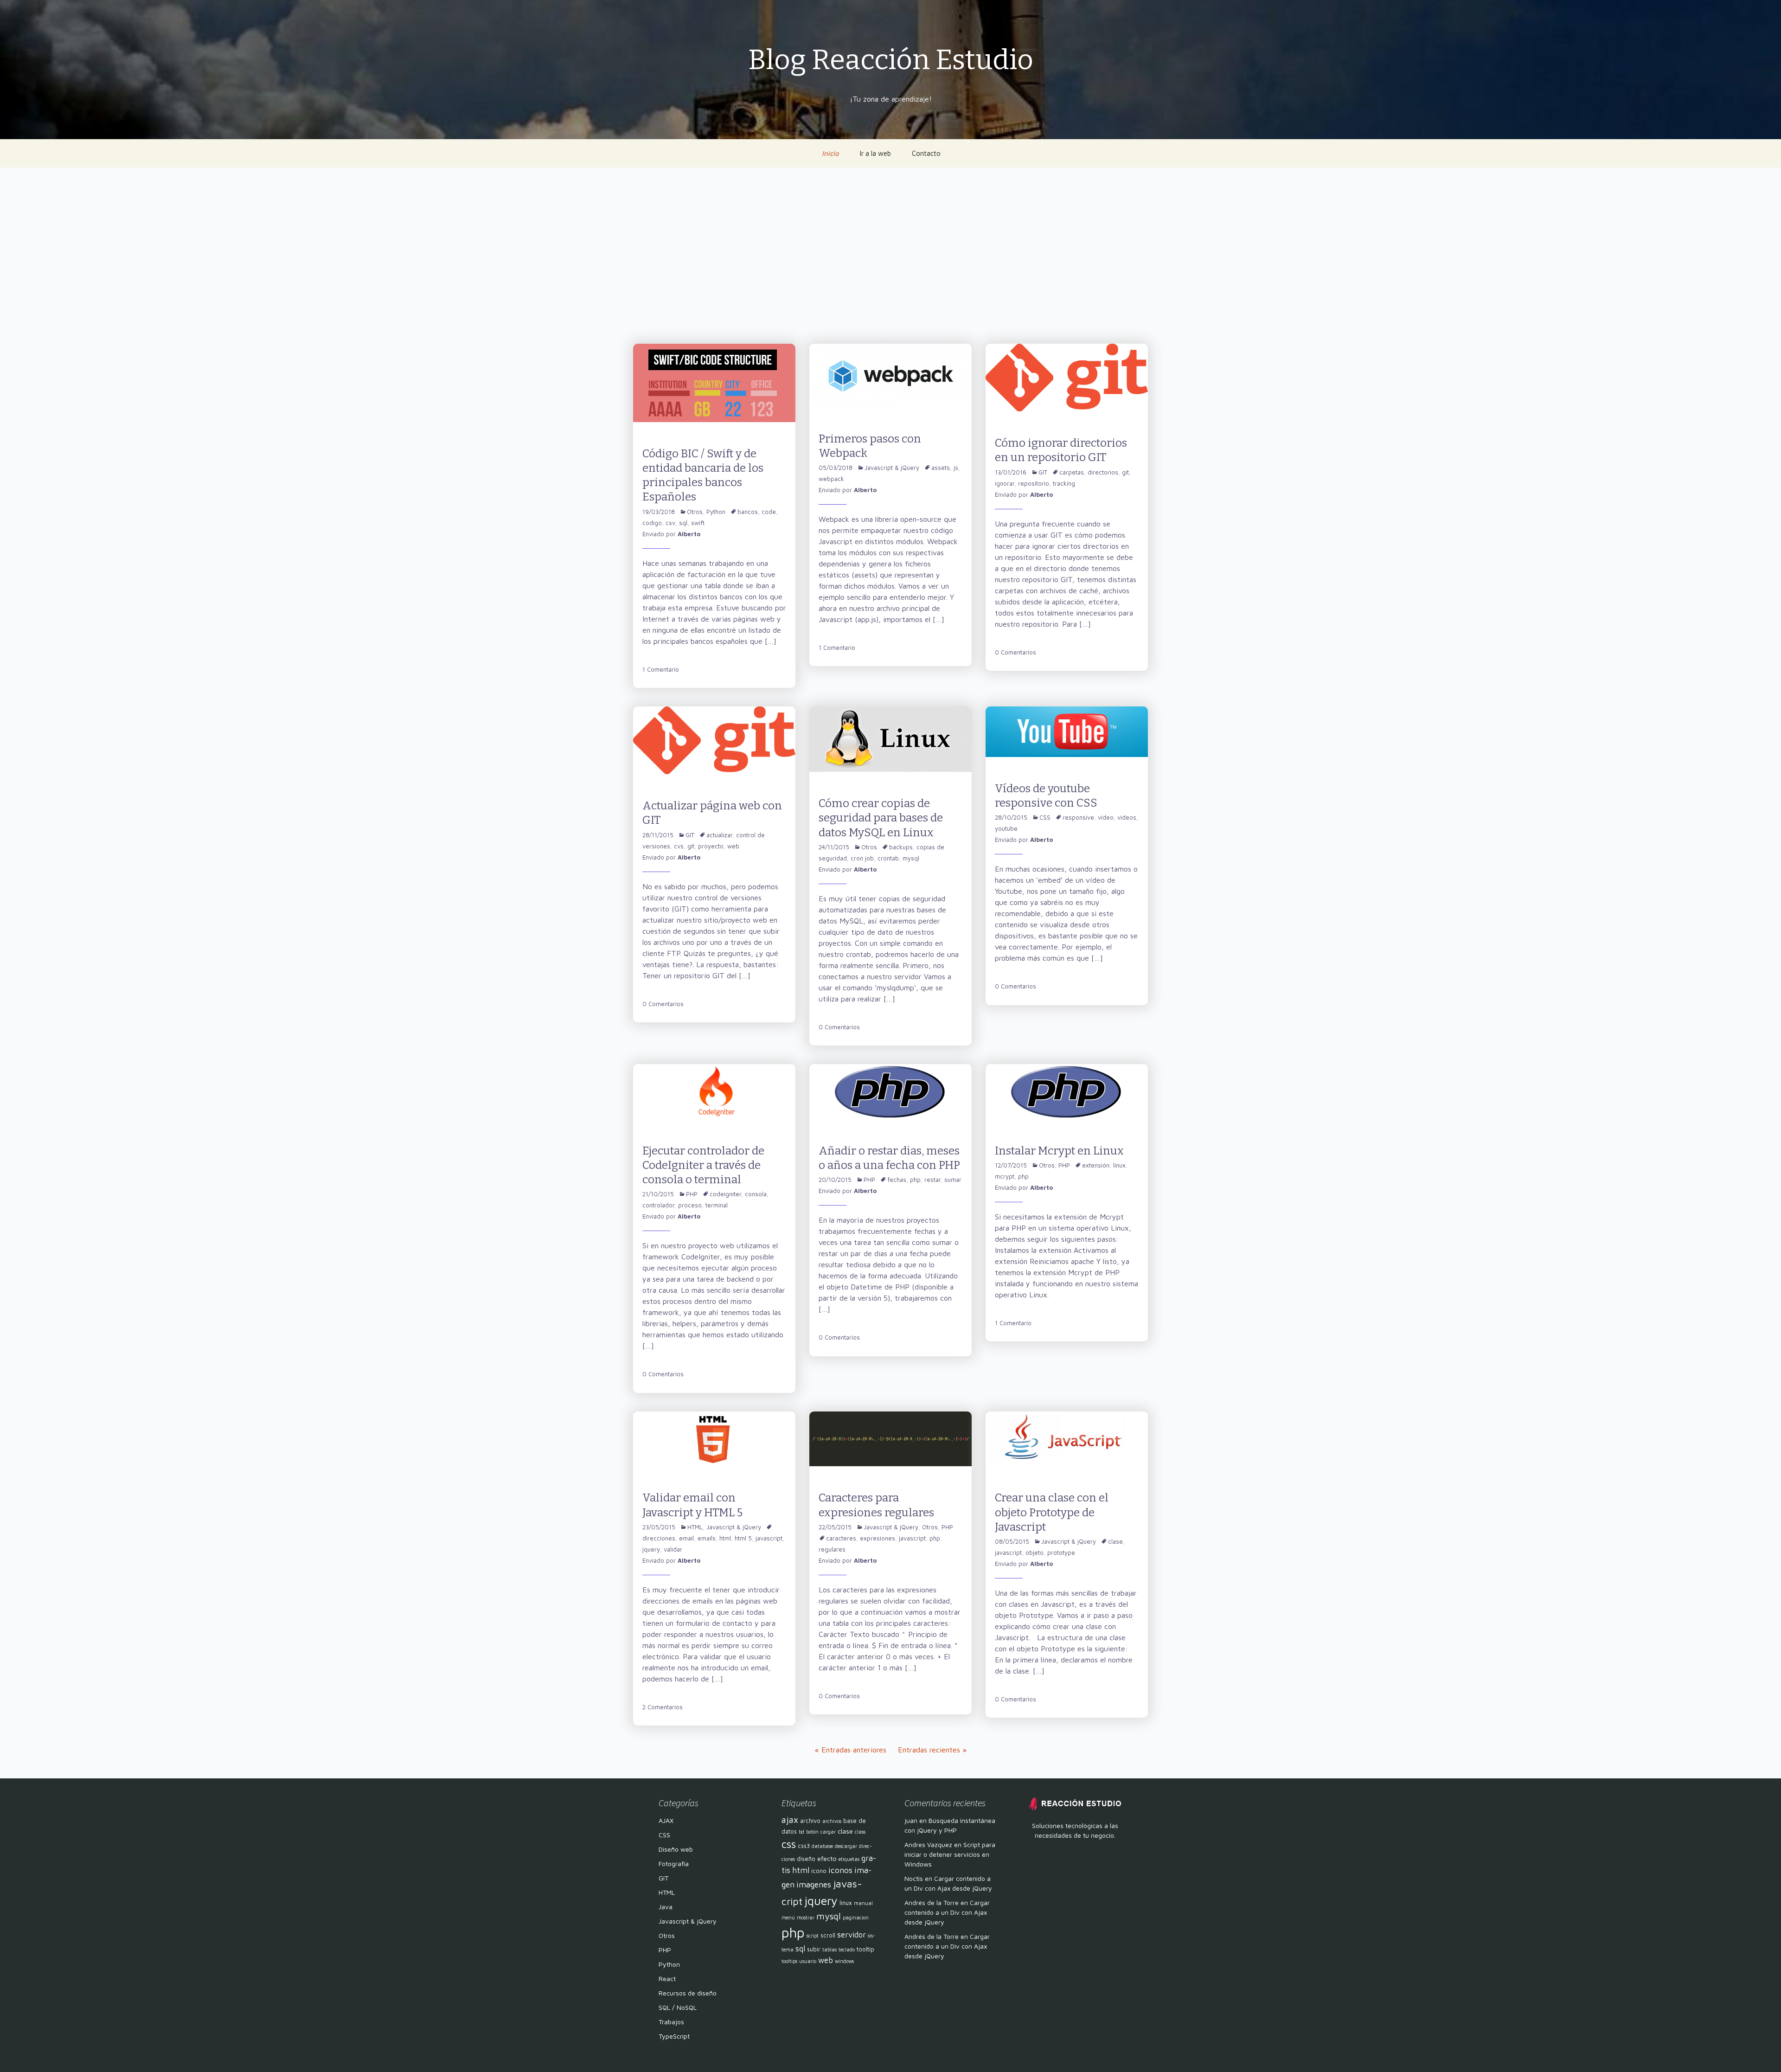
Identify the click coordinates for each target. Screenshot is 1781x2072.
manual (863, 1903)
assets (941, 468)
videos (1127, 817)
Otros (695, 512)
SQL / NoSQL (678, 2007)
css (789, 1844)
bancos (748, 512)
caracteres (841, 1538)
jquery (651, 1549)
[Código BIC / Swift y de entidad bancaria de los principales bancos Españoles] (714, 382)
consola (756, 1194)
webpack (831, 479)
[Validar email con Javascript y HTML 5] (714, 1438)
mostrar (806, 1918)
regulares (832, 1549)
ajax (790, 1820)
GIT (1043, 472)
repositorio (1034, 483)
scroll (828, 1935)
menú (788, 1918)
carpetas (1072, 472)
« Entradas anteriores (851, 1750)
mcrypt (1005, 1176)
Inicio (830, 153)
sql (683, 523)
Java (666, 1907)
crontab (888, 858)
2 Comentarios (663, 1707)
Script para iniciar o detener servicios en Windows (950, 1854)
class (860, 1832)
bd (801, 1832)
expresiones (878, 1538)
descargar (846, 1846)
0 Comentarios (1015, 652)
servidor (852, 1935)
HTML (695, 1527)
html (725, 1538)
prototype (1061, 1552)
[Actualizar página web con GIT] (714, 739)
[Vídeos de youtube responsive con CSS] (1067, 731)
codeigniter (725, 1194)
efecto (827, 1858)
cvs (679, 846)
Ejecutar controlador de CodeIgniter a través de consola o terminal (703, 1165)
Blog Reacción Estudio (891, 60)
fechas (897, 1180)
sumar (953, 1180)
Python (716, 512)
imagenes (814, 1884)
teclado (847, 1950)
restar (932, 1180)
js (956, 468)
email (686, 1538)
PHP (692, 1194)
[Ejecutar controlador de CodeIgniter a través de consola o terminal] (714, 1091)
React (667, 1979)
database (822, 1846)
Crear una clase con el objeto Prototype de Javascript (1052, 1512)
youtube (1006, 828)
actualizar (719, 835)
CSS (1045, 817)
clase (1115, 1541)
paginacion (856, 1918)
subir (814, 1949)
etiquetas (849, 1859)
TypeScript (674, 2036)
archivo (810, 1821)
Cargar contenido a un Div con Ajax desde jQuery (947, 1912)
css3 (804, 1846)
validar (673, 1549)
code (769, 512)
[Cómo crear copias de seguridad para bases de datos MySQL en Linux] (890, 738)
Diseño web (676, 1849)
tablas (830, 1950)
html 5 (743, 1538)
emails (707, 1538)
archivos (832, 1821)
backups (901, 847)
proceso (690, 1205)
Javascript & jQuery (892, 468)
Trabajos (671, 2022)
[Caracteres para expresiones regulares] (890, 1438)
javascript (769, 1538)
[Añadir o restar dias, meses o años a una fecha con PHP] (890, 1091)
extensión (1096, 1165)
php (915, 1180)
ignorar (1005, 483)
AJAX (666, 1820)
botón (812, 1832)
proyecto (711, 846)
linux (1119, 1165)
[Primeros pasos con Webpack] (890, 374)
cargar (828, 1832)
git (1125, 472)
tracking (1064, 483)
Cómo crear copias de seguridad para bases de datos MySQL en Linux (881, 818)
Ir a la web (875, 153)
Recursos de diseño (688, 1993)
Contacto (926, 153)
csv (670, 523)
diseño (806, 1859)
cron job (862, 858)
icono (819, 1871)
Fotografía (674, 1864)
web (733, 846)
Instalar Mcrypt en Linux (1059, 1151)
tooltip (865, 1949)
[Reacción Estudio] (1075, 1803)
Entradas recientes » (932, 1750)
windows (844, 1961)
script (813, 1936)
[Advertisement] (890, 256)
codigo (652, 523)
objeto (1035, 1552)
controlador (658, 1205)
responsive (1078, 817)
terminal (717, 1205)
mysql (911, 858)
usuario (808, 1961)
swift (698, 523)
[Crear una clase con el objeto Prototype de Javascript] (1067, 1438)
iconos (840, 1870)
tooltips (789, 1961)
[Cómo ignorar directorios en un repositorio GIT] (1067, 377)
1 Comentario (661, 669)
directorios (1103, 472)
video (1106, 817)
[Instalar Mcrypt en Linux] (1067, 1091)
